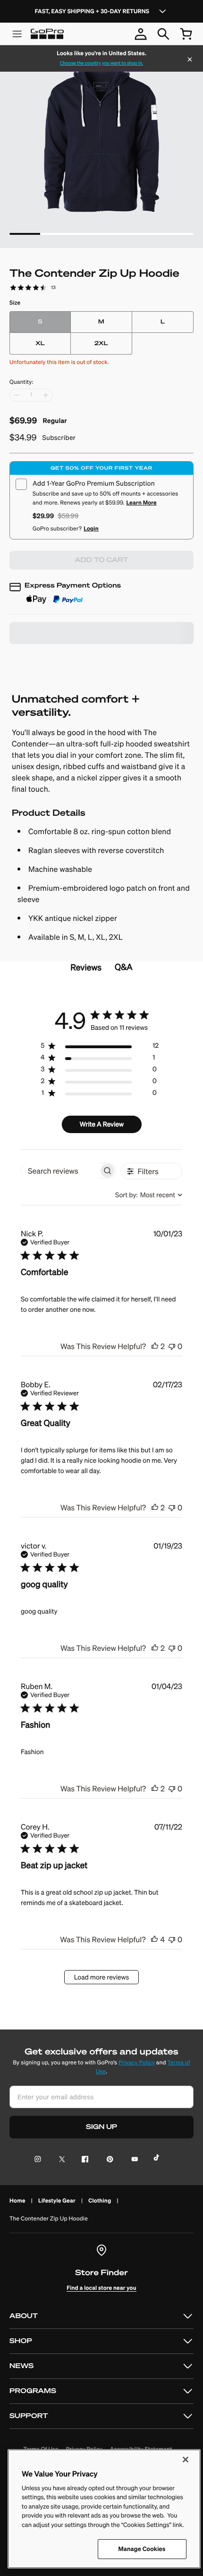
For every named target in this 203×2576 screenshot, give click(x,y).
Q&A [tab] (124, 967)
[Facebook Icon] (83, 2160)
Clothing (100, 2200)
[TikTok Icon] (158, 2160)
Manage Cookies (142, 2549)
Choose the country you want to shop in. (101, 63)
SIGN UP (101, 2127)
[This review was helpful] (155, 1346)
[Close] (190, 60)
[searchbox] (60, 1171)
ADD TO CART (101, 560)
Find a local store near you (101, 2288)
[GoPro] (47, 34)
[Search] (163, 34)
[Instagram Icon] (40, 2160)
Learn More (141, 502)
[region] (100, 1048)
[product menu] (17, 34)
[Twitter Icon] (59, 2160)
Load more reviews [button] (102, 1977)
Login (91, 528)
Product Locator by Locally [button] (60, 659)
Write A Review (102, 1124)
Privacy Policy (137, 2063)
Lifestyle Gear (57, 2200)
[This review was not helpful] (172, 1346)
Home (17, 2200)
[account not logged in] (141, 34)
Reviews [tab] (86, 967)
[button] (101, 2316)
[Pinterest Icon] (108, 2160)
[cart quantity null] (186, 34)
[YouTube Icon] (133, 2160)
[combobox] (149, 1195)
